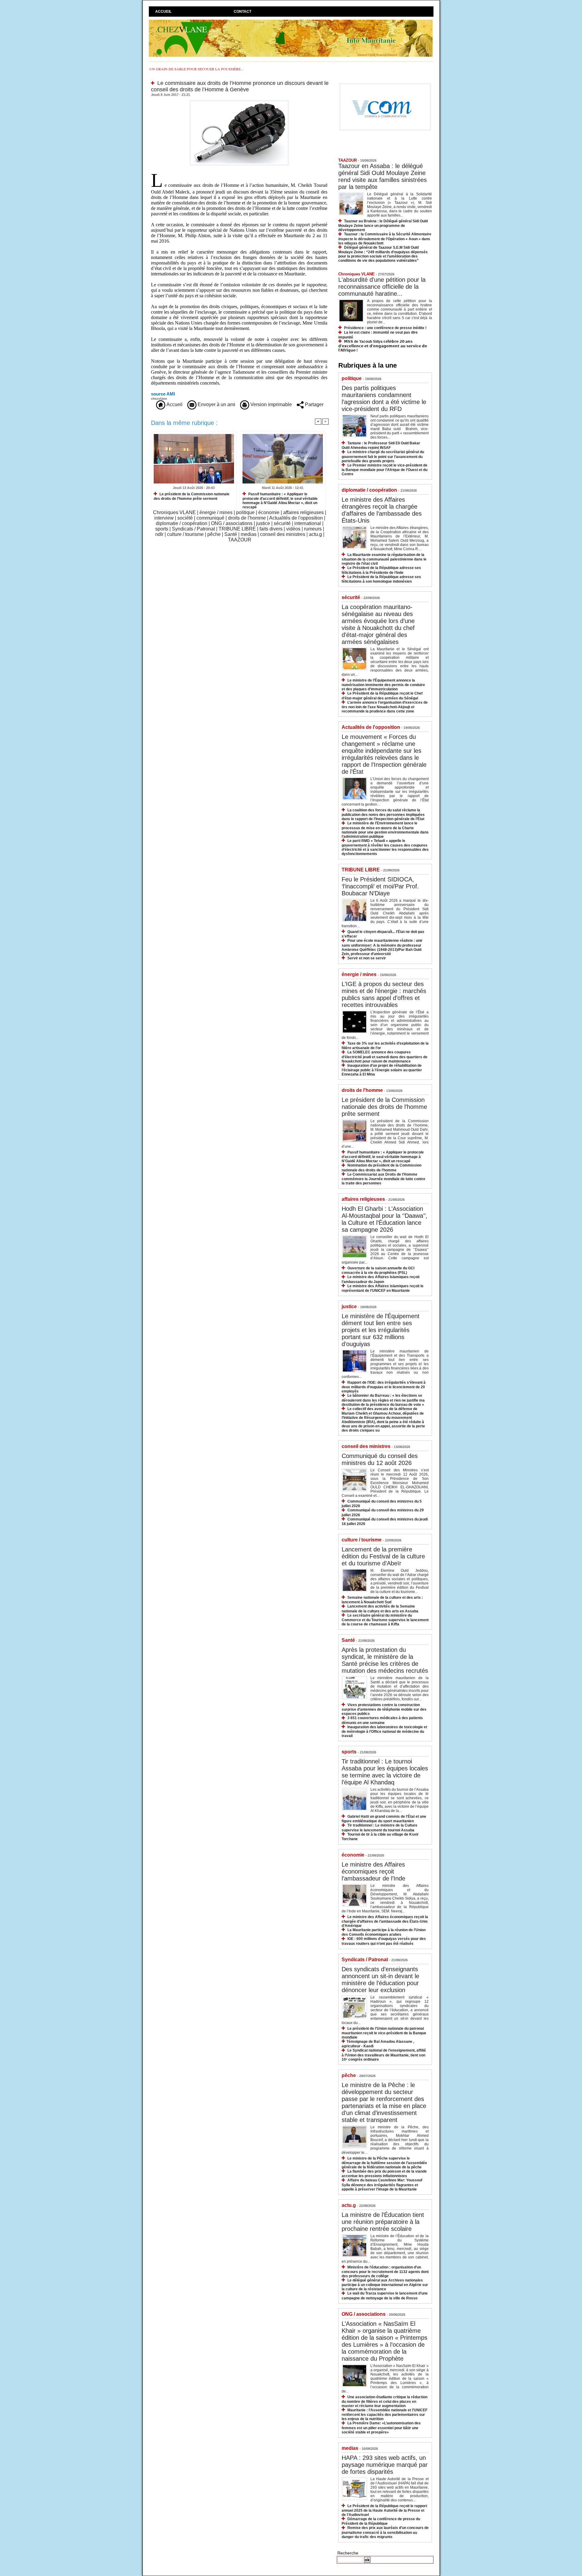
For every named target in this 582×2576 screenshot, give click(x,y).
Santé (231, 534)
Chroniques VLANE (174, 512)
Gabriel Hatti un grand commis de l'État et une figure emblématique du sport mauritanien (384, 1819)
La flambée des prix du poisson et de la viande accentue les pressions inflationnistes (384, 2174)
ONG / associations (232, 523)
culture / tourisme (185, 534)
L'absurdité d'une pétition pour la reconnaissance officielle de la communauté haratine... (382, 287)
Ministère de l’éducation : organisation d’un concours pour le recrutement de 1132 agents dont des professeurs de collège (385, 2272)
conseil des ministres (283, 534)
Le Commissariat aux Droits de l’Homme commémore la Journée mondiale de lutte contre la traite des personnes (383, 1179)
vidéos (293, 529)
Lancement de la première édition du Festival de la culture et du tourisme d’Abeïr (383, 1556)
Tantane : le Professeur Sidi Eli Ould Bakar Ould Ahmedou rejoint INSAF (381, 445)
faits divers (271, 529)
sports (162, 529)
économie (269, 512)
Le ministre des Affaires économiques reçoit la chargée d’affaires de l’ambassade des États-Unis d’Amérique (385, 1921)
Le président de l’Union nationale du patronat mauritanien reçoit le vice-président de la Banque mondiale (384, 2033)
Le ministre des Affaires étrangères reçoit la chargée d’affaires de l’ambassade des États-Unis (382, 510)
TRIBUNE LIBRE (237, 529)
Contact (242, 12)
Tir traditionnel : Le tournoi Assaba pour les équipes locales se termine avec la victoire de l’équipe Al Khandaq (385, 1772)
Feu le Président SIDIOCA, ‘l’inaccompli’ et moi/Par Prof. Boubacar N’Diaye (380, 886)
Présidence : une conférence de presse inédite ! (385, 328)
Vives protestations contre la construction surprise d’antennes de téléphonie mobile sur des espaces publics (384, 1709)
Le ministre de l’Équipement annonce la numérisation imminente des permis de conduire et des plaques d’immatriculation (383, 685)
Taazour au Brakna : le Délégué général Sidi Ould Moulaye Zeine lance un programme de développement (383, 226)
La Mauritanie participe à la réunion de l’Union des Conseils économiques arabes (384, 1932)
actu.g (315, 534)
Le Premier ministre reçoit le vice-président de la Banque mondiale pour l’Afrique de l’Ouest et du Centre (385, 470)
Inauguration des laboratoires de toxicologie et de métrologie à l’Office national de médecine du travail (384, 1731)
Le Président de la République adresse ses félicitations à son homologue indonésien (381, 579)
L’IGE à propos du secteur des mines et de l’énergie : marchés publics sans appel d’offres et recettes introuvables (384, 994)
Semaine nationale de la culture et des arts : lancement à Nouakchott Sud (382, 1600)
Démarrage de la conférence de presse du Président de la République (381, 2521)
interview (164, 518)
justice (263, 523)
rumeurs (313, 529)
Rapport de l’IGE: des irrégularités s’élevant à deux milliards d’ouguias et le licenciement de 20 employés (384, 1387)
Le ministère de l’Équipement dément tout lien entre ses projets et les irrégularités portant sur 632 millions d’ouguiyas (381, 1330)
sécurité (282, 523)
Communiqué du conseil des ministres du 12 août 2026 (380, 1459)
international (308, 523)
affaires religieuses (303, 512)
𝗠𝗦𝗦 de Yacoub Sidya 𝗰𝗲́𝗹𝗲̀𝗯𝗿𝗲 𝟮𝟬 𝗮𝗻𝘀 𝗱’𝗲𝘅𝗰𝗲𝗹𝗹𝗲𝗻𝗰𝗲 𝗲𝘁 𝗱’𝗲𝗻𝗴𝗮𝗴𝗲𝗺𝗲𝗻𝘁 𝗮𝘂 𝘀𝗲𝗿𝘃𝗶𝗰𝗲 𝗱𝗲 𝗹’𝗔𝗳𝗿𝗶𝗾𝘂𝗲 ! (383, 346)
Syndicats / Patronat (193, 529)
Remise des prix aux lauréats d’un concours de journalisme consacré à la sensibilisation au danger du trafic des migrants (385, 2532)
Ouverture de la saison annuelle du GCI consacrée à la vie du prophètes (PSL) (378, 1270)
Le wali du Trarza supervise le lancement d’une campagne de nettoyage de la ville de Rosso (385, 2296)
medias (249, 534)
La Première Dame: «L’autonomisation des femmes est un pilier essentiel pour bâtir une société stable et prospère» (381, 2428)
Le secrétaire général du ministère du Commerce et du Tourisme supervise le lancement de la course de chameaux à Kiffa (385, 1620)
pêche (214, 534)
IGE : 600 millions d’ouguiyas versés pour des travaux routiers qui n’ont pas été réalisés (384, 1941)
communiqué (210, 518)
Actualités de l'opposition (296, 518)
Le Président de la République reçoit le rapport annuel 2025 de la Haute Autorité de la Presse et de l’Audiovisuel (384, 2510)
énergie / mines (216, 512)
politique (245, 512)
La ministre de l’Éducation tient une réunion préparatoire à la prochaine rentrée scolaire (383, 2222)
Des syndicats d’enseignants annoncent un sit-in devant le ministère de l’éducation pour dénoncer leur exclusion (380, 1980)
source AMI (163, 394)
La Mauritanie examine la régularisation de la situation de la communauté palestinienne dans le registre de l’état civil (384, 559)
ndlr (159, 534)
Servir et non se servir (367, 958)
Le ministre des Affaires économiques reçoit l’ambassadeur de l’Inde (373, 1871)
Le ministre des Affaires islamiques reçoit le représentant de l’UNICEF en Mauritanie (383, 1288)
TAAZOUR (240, 540)
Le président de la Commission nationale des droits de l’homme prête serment (192, 496)
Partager (314, 404)
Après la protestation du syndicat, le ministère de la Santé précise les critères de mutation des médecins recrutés (385, 1660)
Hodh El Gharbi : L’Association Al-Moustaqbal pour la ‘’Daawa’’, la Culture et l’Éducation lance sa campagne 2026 (385, 1219)
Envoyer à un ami (216, 404)
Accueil (163, 12)
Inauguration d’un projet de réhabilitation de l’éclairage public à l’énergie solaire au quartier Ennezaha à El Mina (382, 1070)
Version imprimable (271, 404)
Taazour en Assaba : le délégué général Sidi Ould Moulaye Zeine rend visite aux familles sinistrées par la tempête (383, 176)
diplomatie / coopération (182, 523)
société (185, 518)
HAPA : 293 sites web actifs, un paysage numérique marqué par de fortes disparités (385, 2465)
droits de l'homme (247, 518)
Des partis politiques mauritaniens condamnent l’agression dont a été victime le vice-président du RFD (384, 398)
